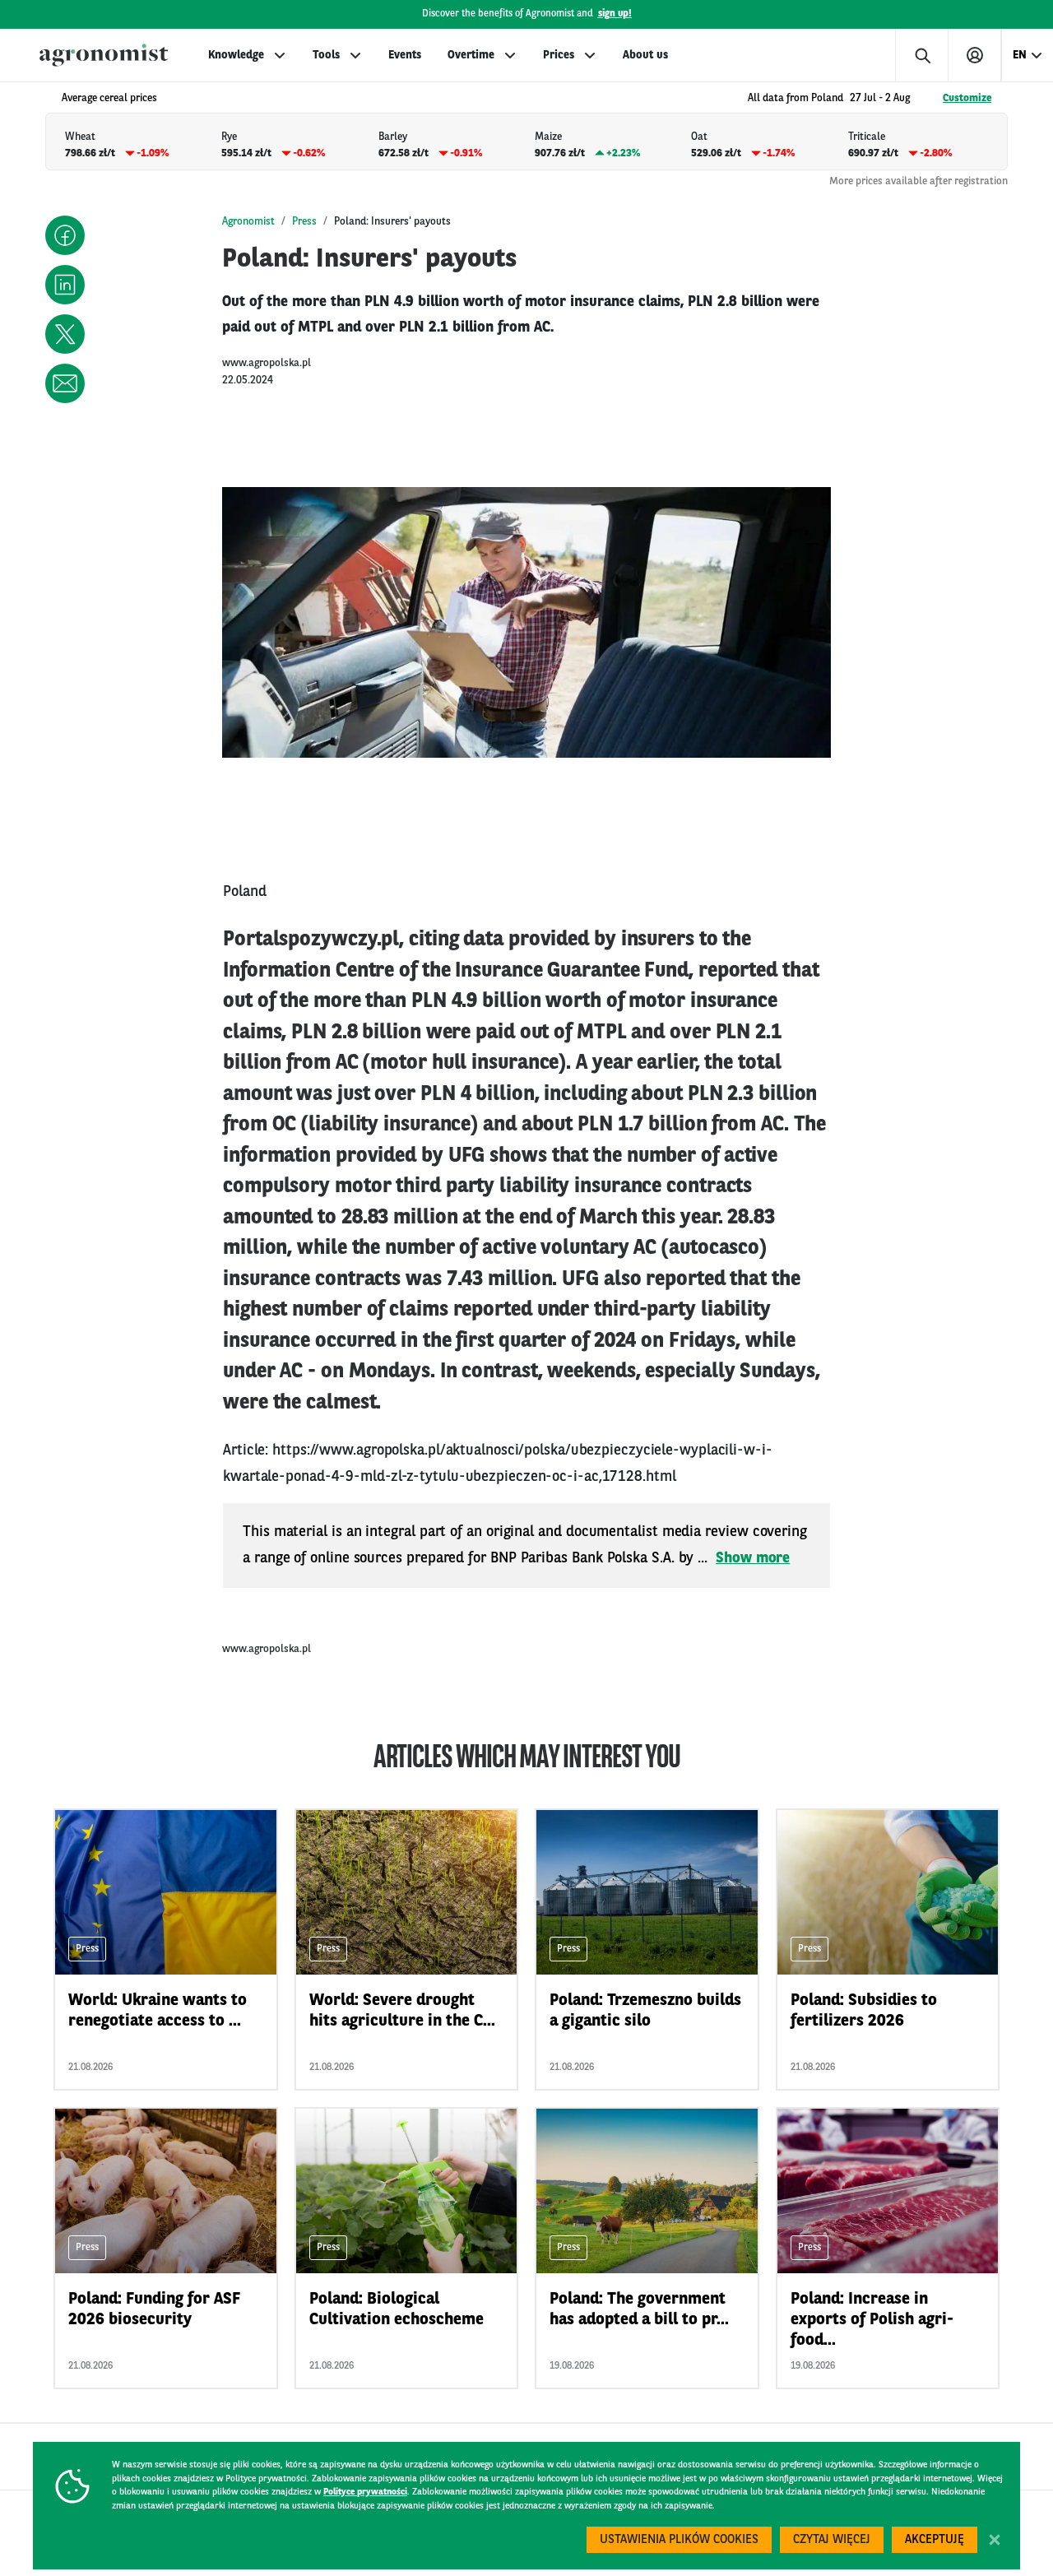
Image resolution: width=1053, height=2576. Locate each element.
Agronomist (248, 222)
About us (645, 55)
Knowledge (236, 55)
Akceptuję (935, 2540)
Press (304, 222)
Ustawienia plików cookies (679, 2540)
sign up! (615, 14)
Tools (326, 55)
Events (405, 55)
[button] (65, 235)
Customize (967, 98)
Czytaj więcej (832, 2540)
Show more (753, 1558)
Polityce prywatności (365, 2492)
